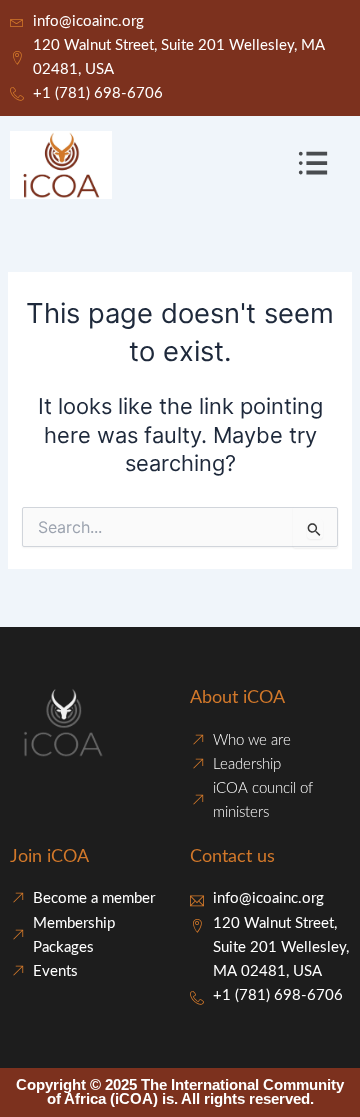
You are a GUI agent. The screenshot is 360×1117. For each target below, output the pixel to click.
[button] (313, 164)
